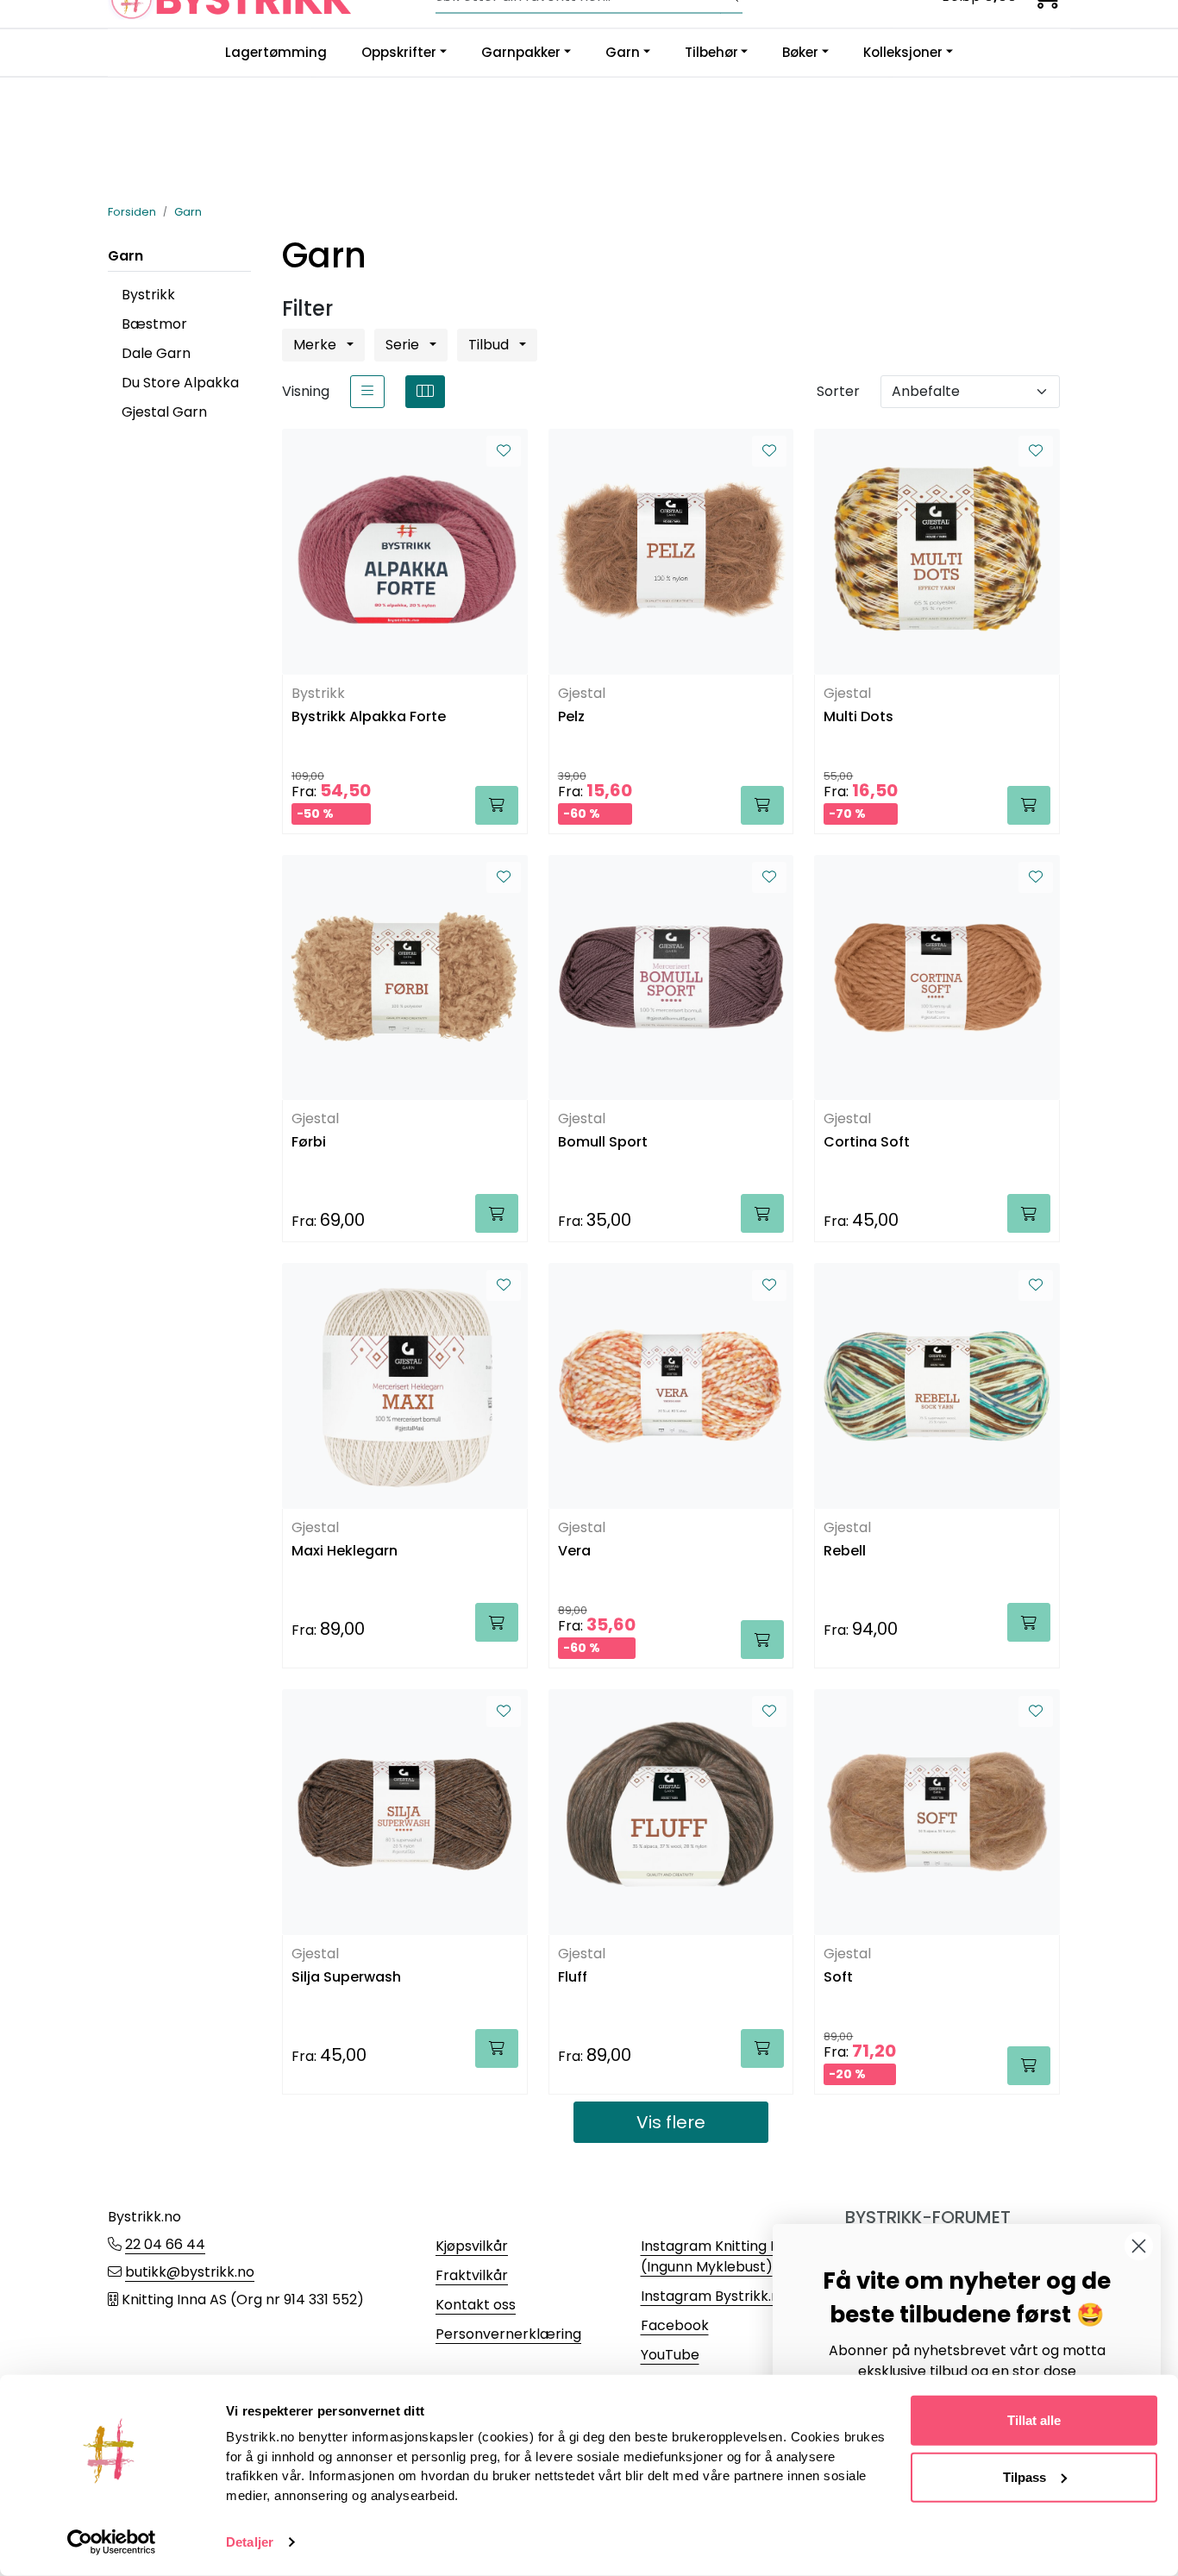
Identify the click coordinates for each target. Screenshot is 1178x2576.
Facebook (675, 2325)
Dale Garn (156, 353)
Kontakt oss (476, 2305)
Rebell (845, 1552)
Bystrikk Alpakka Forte (369, 717)
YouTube (670, 2355)
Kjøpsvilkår (472, 2246)
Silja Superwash (346, 1978)
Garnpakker (521, 52)
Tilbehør (711, 52)
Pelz (571, 717)
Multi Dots (858, 717)
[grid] (425, 392)
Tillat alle (1034, 2420)
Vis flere (671, 2122)
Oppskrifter (399, 52)
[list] (367, 392)
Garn (623, 52)
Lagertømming (276, 52)
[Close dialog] (1139, 2246)
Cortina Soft (867, 1143)
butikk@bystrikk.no (190, 2272)
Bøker (800, 52)
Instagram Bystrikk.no (714, 2296)
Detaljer (250, 2542)
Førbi (309, 1143)
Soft (838, 1978)
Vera (574, 1552)
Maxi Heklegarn (345, 1552)
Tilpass (1024, 2476)
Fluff (573, 1978)
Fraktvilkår (472, 2275)
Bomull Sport (603, 1143)
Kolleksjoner (903, 52)
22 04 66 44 (165, 2244)
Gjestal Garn (164, 412)
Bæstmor (154, 324)
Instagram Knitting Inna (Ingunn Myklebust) (720, 2256)
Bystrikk (148, 295)
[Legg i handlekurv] (497, 805)
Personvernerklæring (508, 2334)
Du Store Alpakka (180, 383)
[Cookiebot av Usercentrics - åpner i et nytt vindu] (112, 2542)
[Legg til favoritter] (504, 451)
